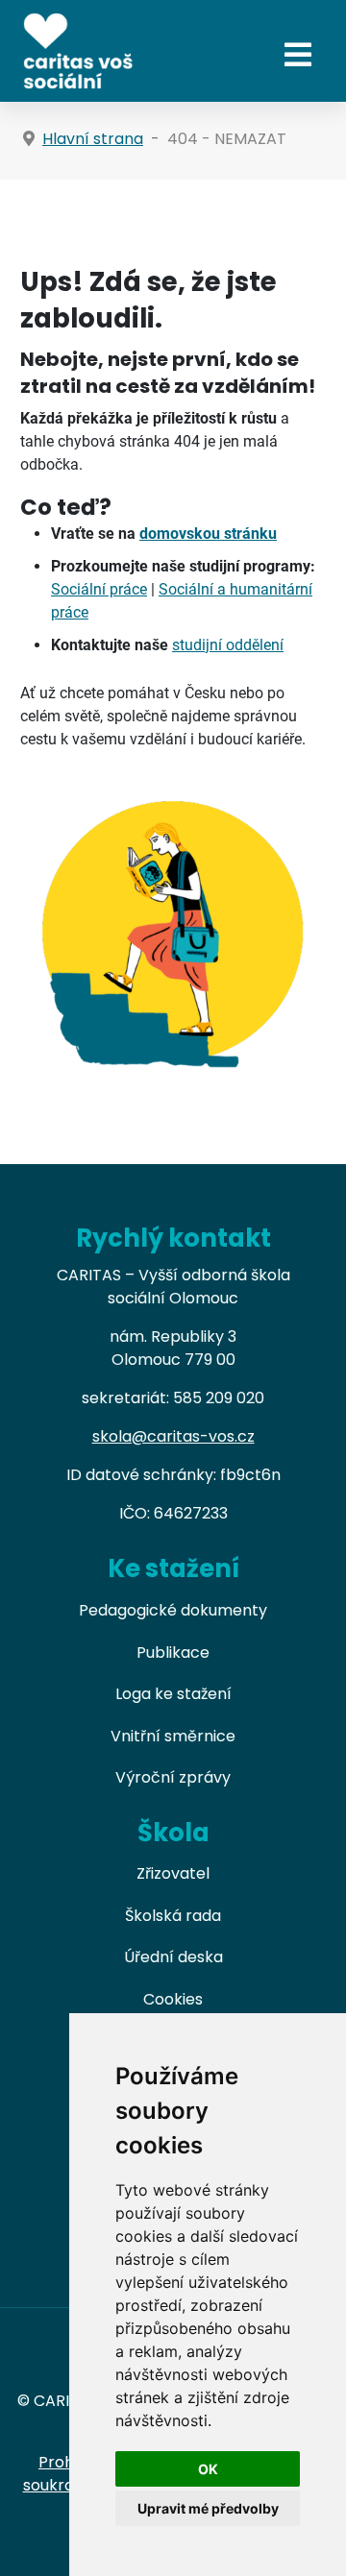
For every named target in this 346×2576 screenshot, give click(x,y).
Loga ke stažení (173, 1694)
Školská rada (173, 1916)
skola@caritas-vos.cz (173, 1436)
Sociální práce (99, 589)
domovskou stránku (208, 534)
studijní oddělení (228, 645)
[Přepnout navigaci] (298, 55)
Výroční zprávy (173, 1777)
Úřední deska (173, 1957)
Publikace (173, 1653)
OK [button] (208, 2469)
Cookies (173, 1999)
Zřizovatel (173, 1873)
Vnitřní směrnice (173, 1736)
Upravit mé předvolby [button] (208, 2508)
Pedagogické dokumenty (173, 1610)
